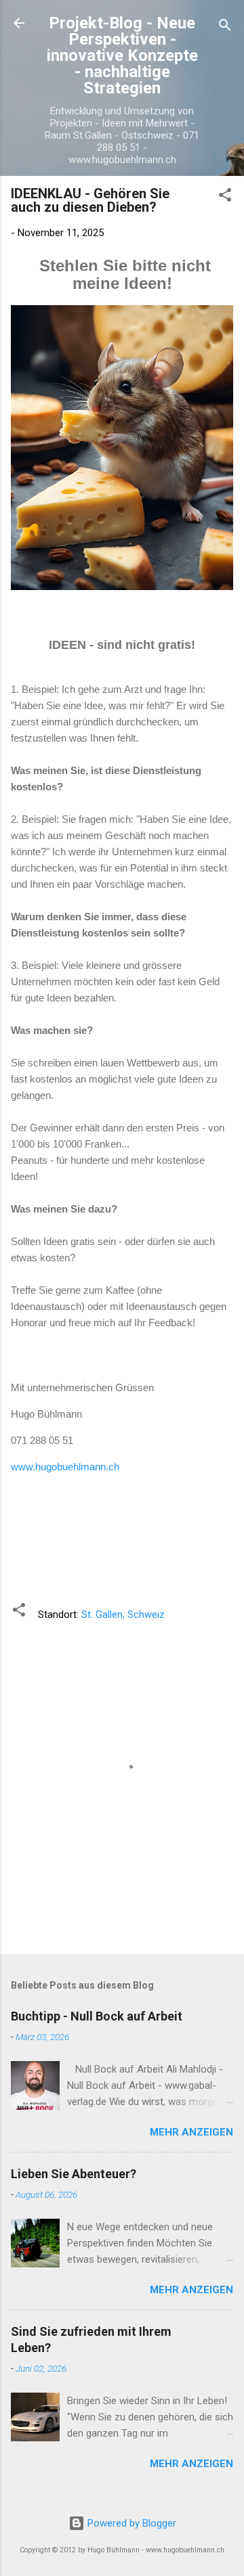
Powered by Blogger (130, 2523)
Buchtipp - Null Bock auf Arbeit (97, 2016)
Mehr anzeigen (191, 2132)
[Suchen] (225, 27)
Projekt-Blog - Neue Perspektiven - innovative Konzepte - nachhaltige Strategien (122, 55)
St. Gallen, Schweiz (123, 1614)
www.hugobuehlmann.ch (65, 1467)
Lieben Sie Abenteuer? (74, 2174)
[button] (225, 197)
